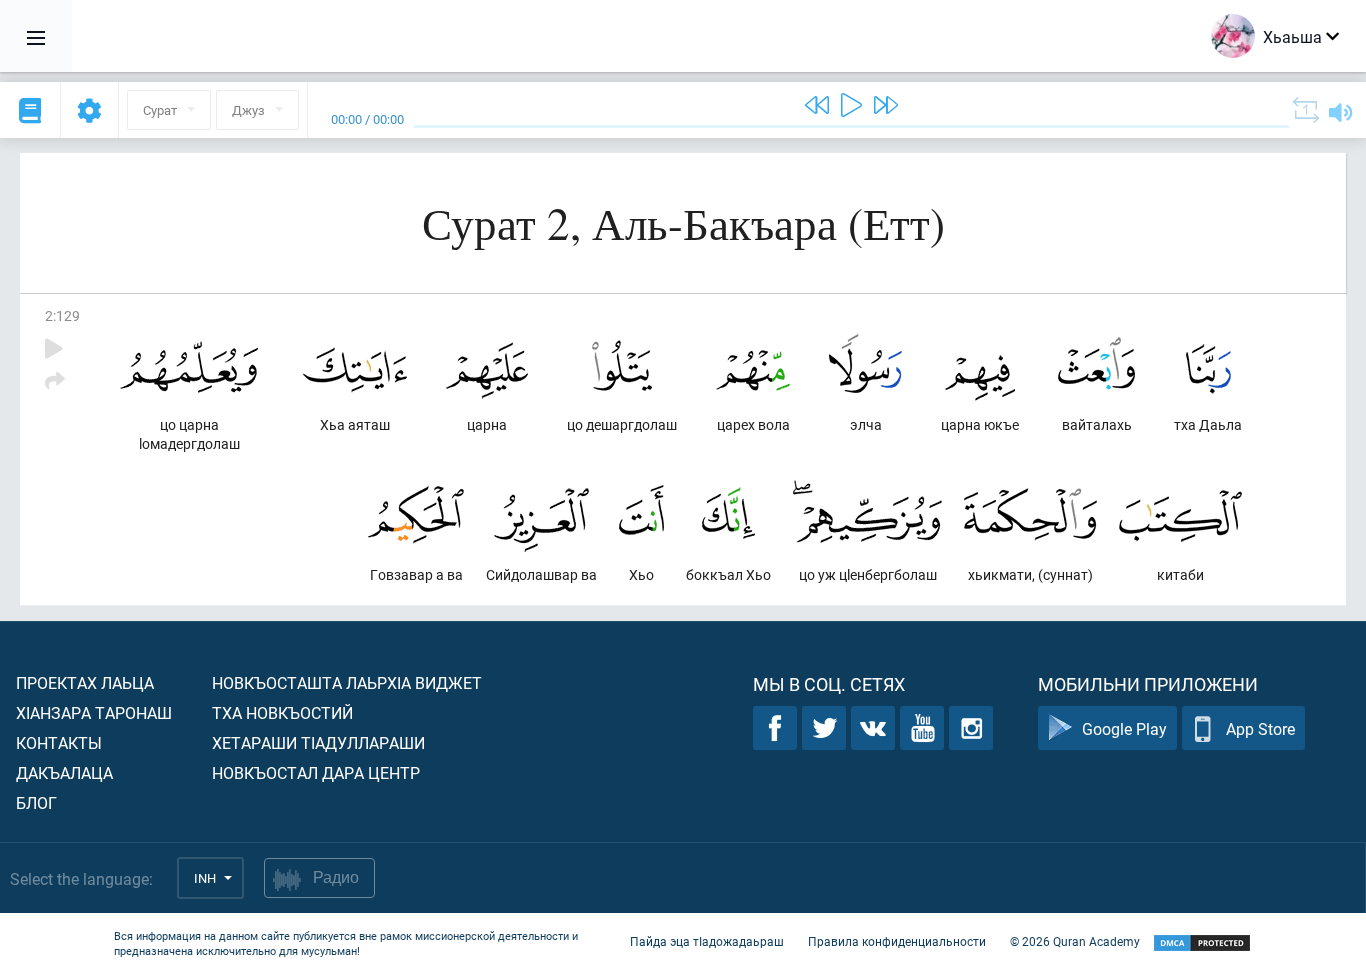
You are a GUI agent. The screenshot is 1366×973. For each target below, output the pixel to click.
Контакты (59, 742)
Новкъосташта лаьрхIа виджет (347, 682)
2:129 (62, 315)
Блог (36, 802)
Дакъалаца (64, 772)
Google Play (1124, 728)
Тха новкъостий (282, 712)
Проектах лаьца (85, 682)
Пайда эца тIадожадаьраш (707, 941)
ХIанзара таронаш (94, 712)
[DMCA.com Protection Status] (1202, 943)
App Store (1260, 728)
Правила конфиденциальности (897, 941)
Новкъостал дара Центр (316, 772)
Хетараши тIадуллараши (318, 742)
